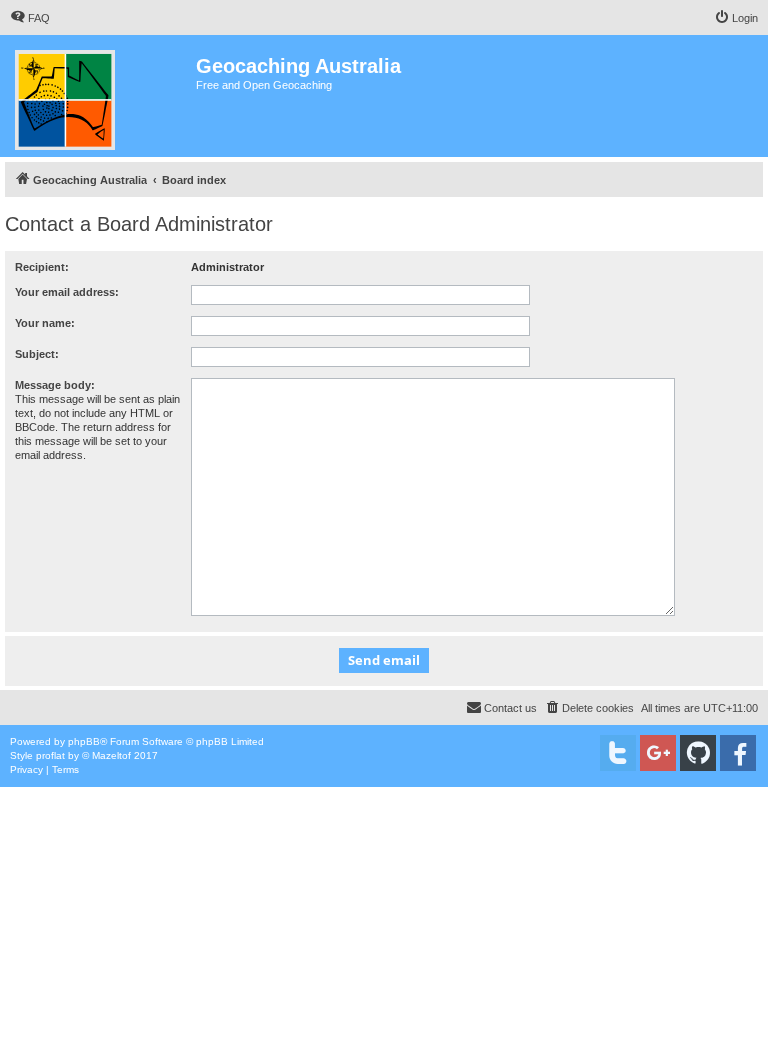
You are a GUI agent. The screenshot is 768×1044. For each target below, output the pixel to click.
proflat (50, 755)
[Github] (698, 753)
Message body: (55, 385)
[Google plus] (658, 753)
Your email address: (67, 292)
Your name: (45, 323)
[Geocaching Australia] (100, 96)
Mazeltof (111, 755)
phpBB (84, 741)
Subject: (37, 354)
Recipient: (42, 267)
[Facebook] (738, 753)
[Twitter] (618, 753)
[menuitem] (30, 18)
